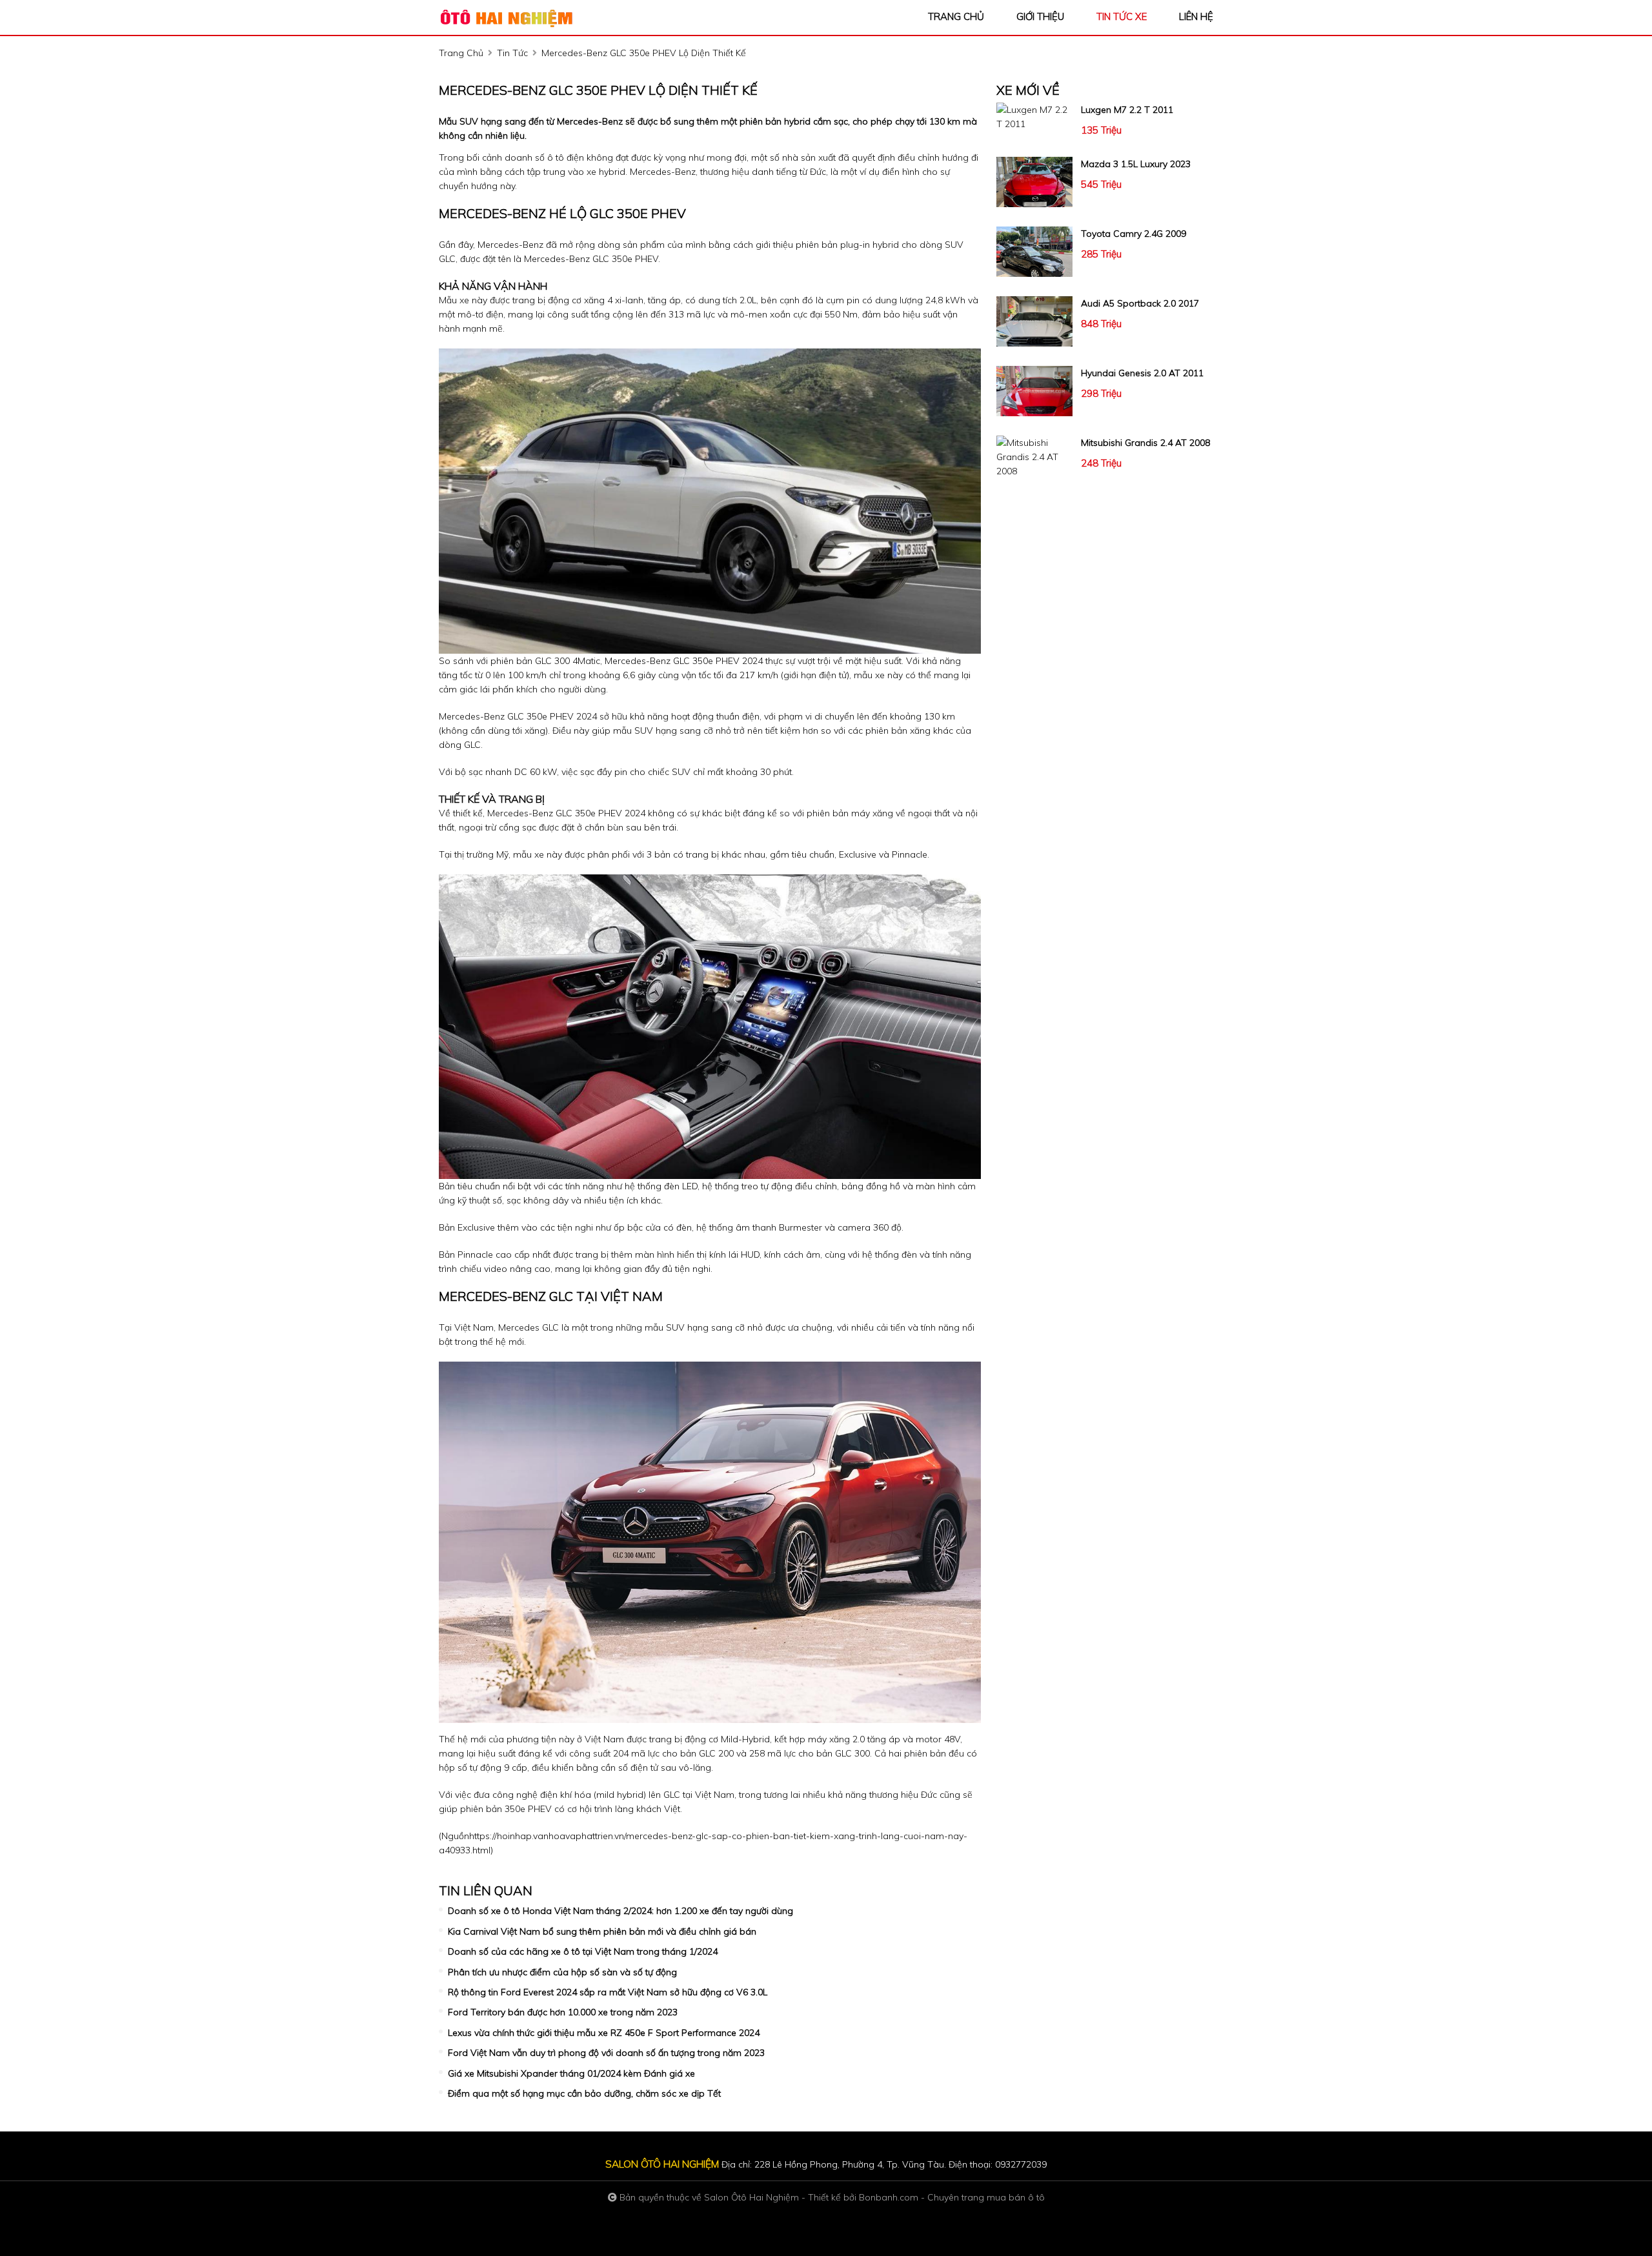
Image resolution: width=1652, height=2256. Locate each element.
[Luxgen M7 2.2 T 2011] (1034, 117)
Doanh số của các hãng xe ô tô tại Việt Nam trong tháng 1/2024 (583, 1951)
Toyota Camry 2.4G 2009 (1133, 234)
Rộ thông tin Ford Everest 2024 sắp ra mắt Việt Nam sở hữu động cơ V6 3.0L (608, 1992)
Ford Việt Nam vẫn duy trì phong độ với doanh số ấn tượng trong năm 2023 (606, 2053)
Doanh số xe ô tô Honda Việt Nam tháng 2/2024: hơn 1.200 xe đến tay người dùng (620, 1911)
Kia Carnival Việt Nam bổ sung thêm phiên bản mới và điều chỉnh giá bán (602, 1931)
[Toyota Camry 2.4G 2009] (1034, 252)
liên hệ (1196, 16)
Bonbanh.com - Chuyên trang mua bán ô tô (952, 2197)
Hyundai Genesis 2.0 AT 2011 (1142, 373)
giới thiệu (1040, 16)
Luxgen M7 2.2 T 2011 (1127, 110)
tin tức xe (1122, 16)
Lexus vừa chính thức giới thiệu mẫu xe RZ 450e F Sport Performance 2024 (604, 2033)
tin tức (512, 53)
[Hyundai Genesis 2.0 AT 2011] (1034, 391)
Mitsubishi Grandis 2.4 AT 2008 (1145, 443)
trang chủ (956, 16)
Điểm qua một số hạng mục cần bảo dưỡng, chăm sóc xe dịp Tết (584, 2093)
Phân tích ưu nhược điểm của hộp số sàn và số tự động (562, 1972)
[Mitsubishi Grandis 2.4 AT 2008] (1034, 457)
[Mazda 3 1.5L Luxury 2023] (1034, 182)
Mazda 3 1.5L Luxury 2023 (1136, 164)
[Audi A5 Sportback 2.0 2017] (1034, 321)
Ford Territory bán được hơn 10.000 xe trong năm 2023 (563, 2012)
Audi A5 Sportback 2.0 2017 (1140, 303)
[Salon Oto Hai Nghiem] (510, 17)
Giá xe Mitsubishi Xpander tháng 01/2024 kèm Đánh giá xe (571, 2073)
